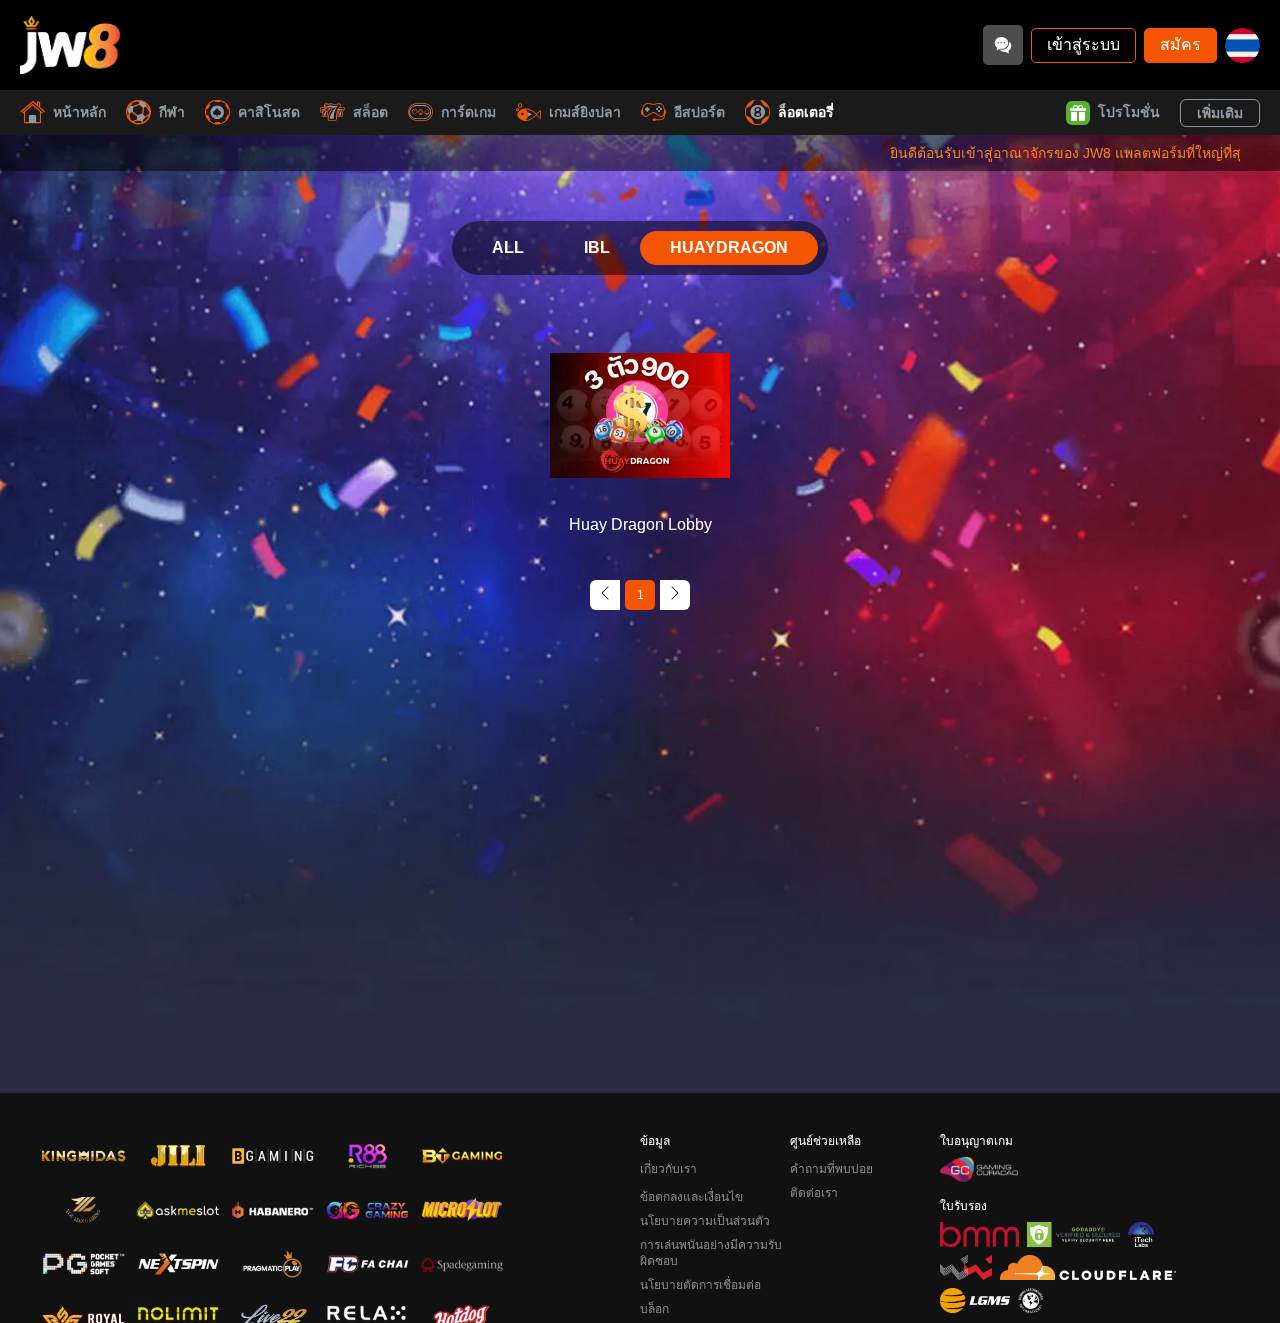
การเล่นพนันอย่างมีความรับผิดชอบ (711, 1253)
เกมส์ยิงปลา (585, 112)
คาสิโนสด (269, 112)
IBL (597, 247)
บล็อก (654, 1309)
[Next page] (675, 595)
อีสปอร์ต (699, 112)
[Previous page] (605, 595)
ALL (508, 247)
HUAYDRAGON (729, 247)
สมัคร (1180, 44)
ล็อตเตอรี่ (806, 112)
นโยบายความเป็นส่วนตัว (705, 1221)
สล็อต (370, 112)
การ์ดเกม (468, 112)
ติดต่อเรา (814, 1193)
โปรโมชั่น (1129, 112)
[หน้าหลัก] (70, 45)
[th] (1242, 45)
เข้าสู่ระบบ (1083, 44)
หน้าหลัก (79, 112)
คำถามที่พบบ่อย (831, 1169)
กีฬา (172, 112)
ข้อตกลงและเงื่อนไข (691, 1197)
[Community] (1003, 45)
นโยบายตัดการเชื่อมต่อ (700, 1285)
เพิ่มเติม (1220, 113)
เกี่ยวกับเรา (668, 1169)
